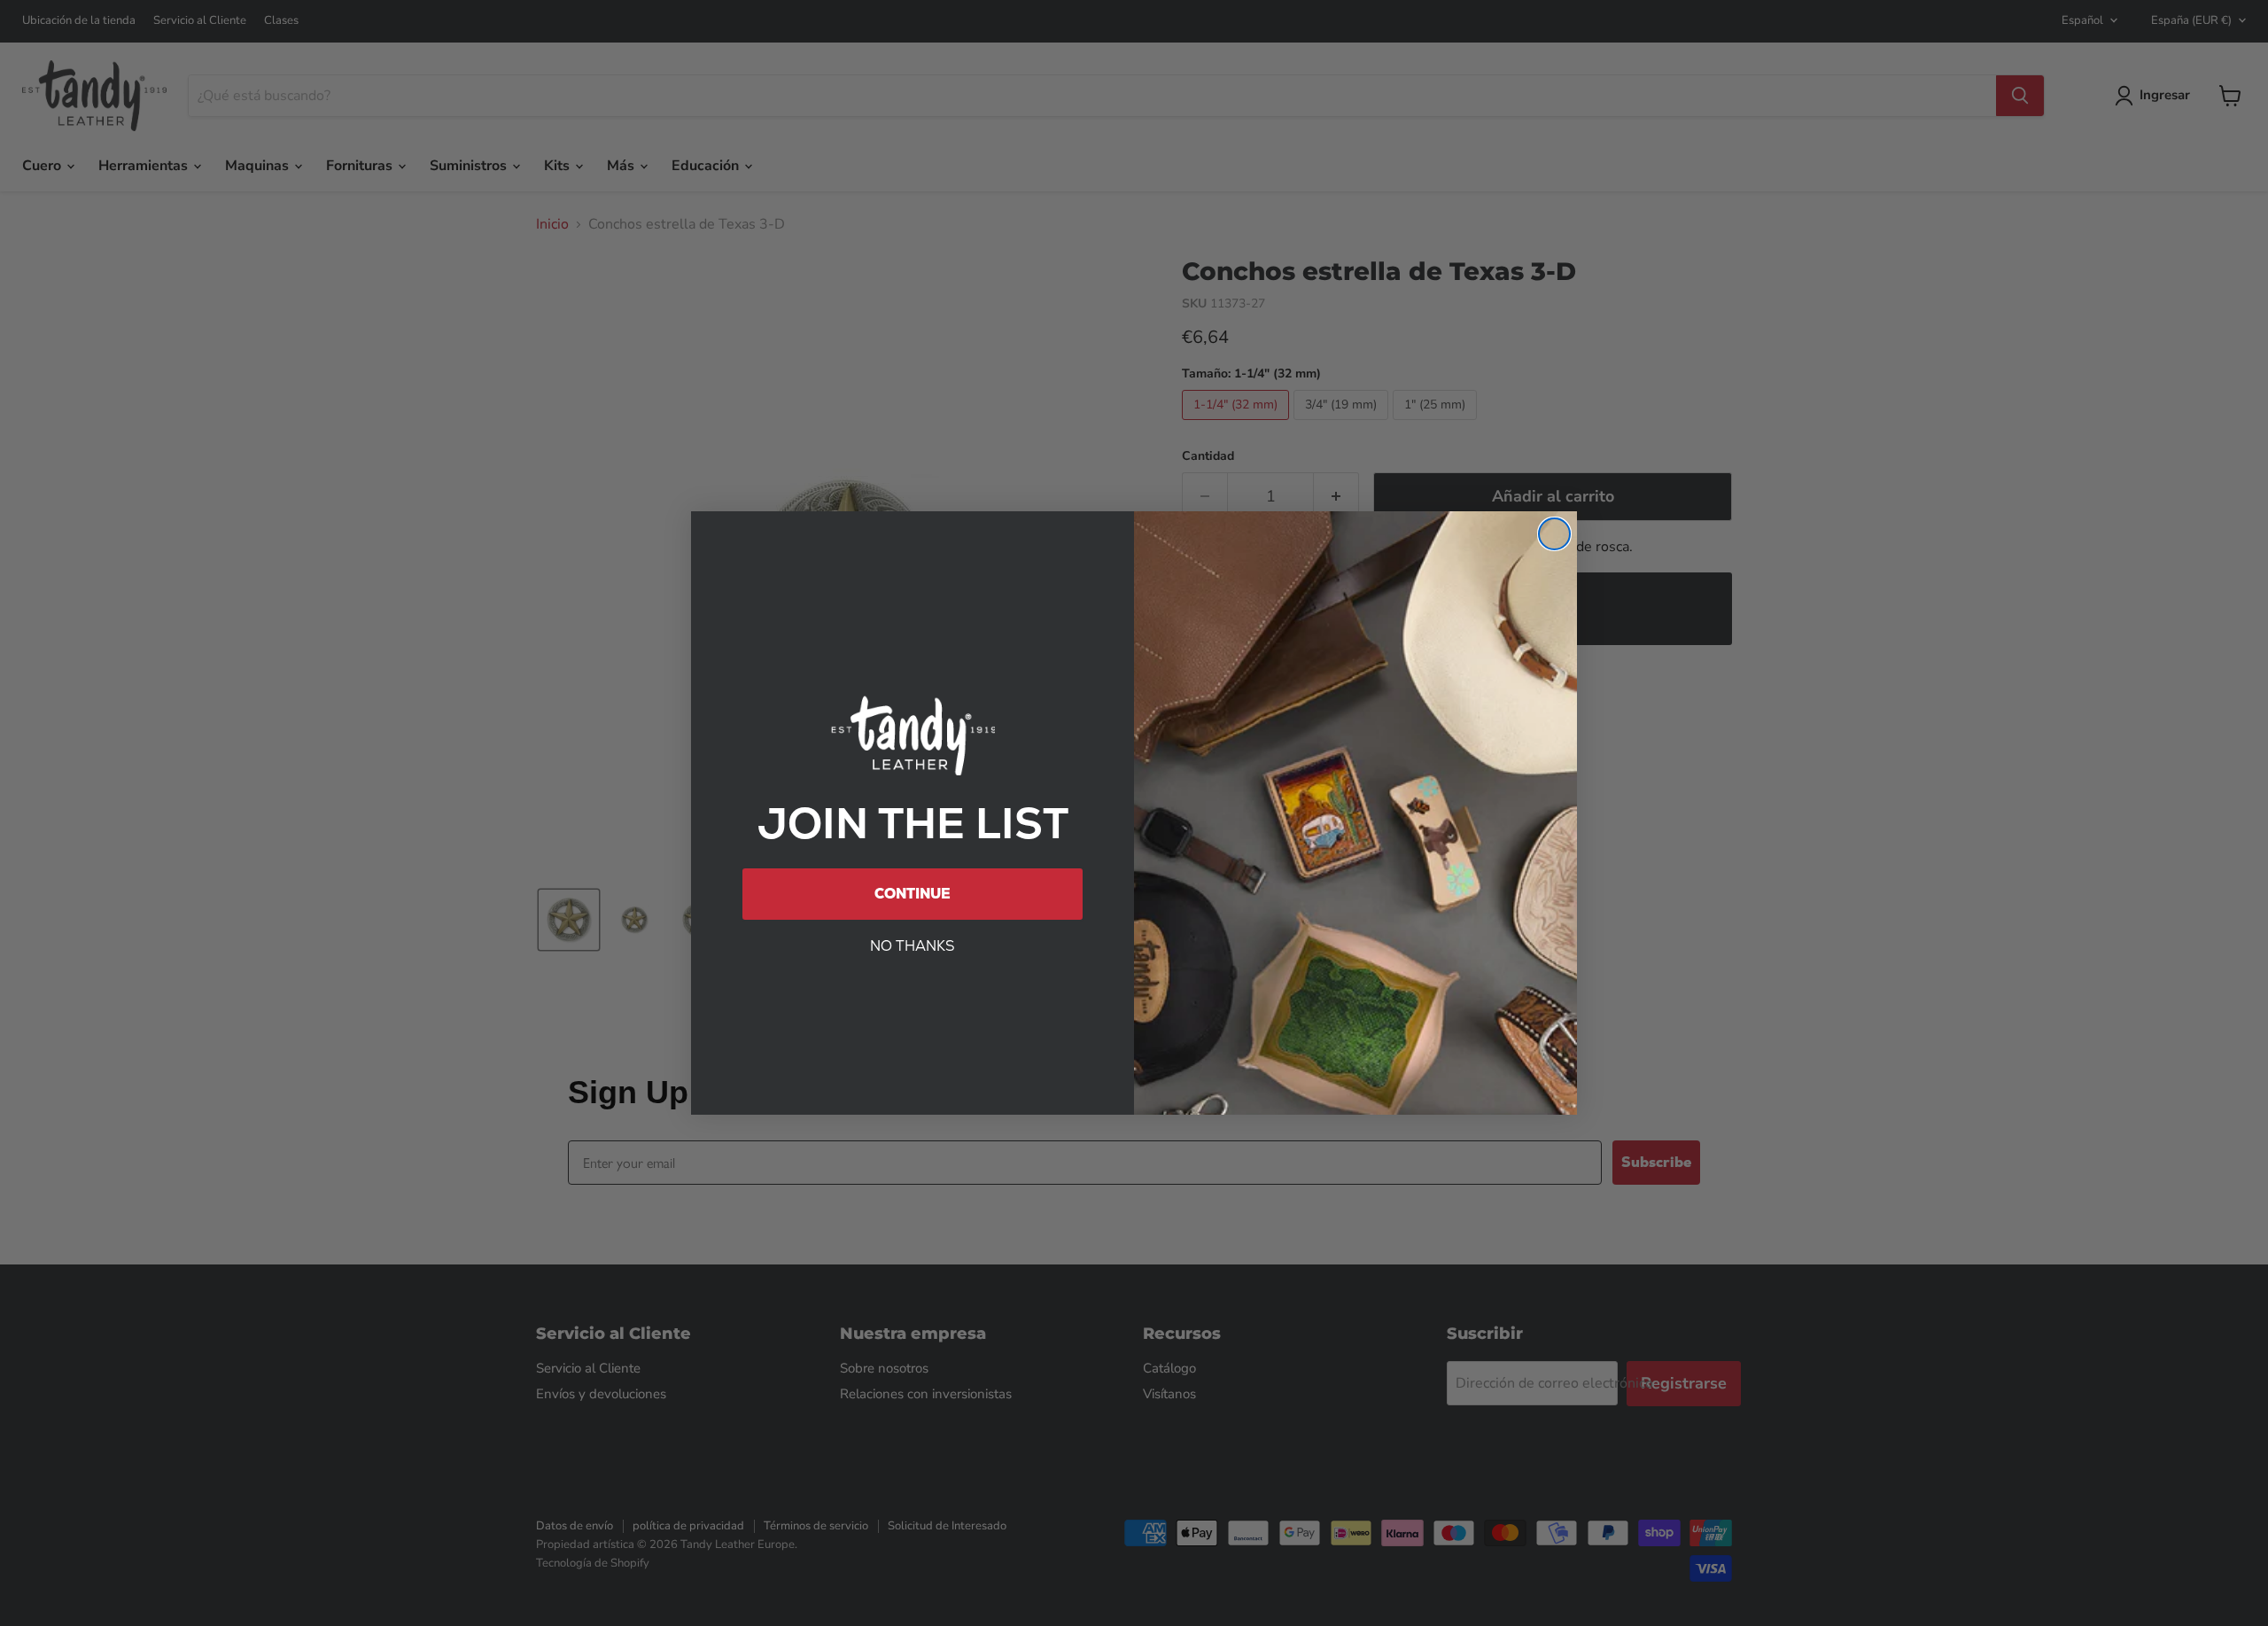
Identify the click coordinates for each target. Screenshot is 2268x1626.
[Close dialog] (1554, 534)
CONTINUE (913, 894)
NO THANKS (913, 946)
